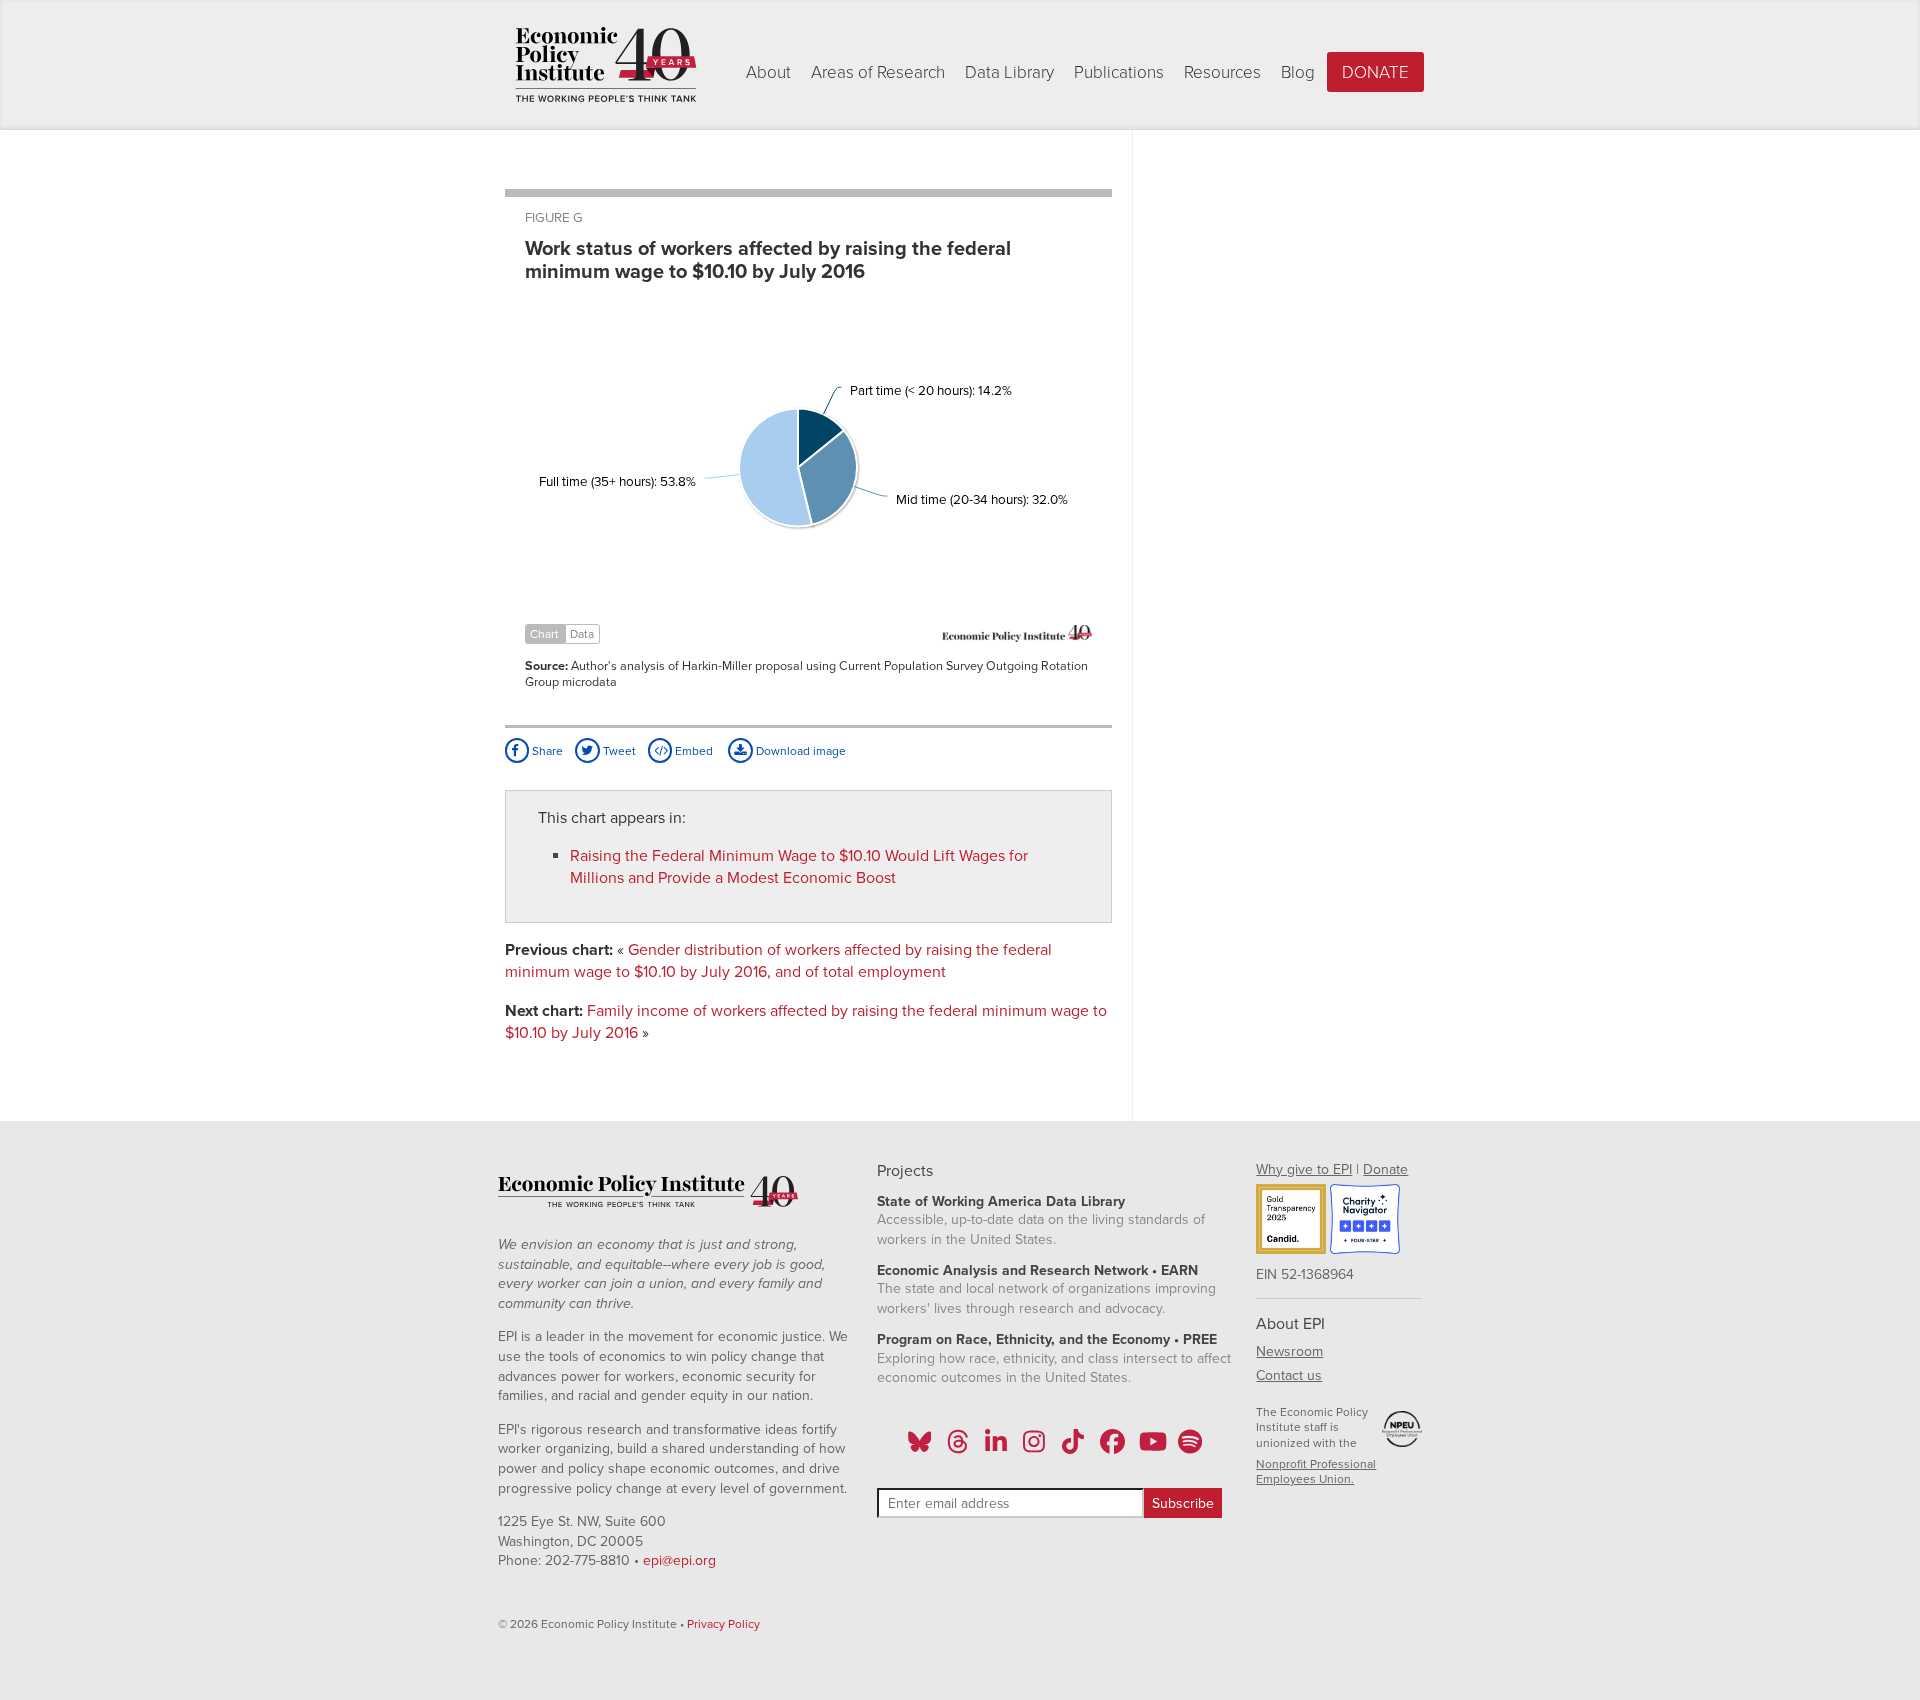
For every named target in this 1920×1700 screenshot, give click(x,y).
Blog (1298, 72)
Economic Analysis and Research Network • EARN (1037, 1270)
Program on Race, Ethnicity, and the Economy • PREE (1047, 1339)
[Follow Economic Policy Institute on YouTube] (1150, 1448)
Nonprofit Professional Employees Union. (1316, 1472)
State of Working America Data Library (1001, 1201)
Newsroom (1289, 1351)
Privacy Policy (723, 1624)
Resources (1222, 72)
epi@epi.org (679, 1560)
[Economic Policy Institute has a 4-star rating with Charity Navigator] (1365, 1222)
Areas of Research (878, 72)
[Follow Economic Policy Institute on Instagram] (1034, 1448)
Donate (1375, 72)
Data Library (1009, 72)
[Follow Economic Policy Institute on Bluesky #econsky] (919, 1448)
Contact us (1289, 1375)
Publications (1119, 72)
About (768, 72)
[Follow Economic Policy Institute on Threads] (958, 1448)
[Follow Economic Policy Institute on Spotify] (1189, 1448)
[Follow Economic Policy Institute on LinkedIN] (996, 1448)
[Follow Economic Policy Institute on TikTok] (1073, 1448)
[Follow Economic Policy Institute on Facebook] (1111, 1448)
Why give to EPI (1304, 1169)
